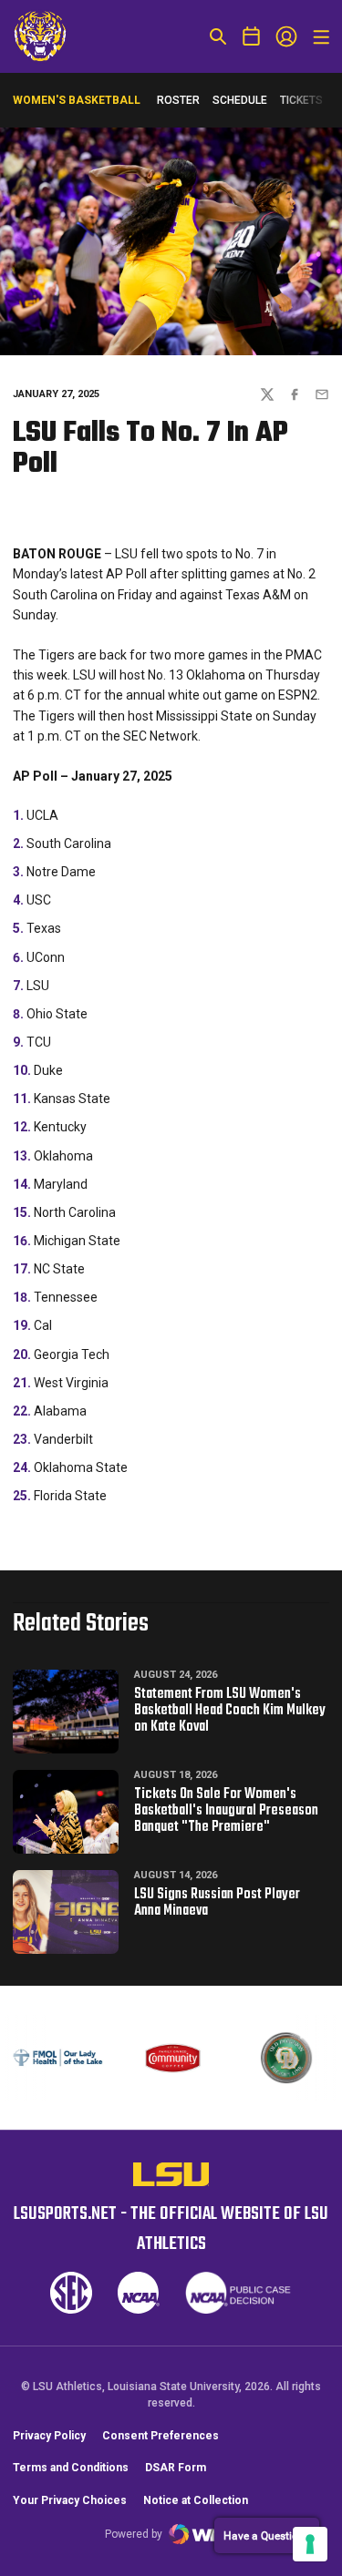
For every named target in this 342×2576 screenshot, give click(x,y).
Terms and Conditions (71, 2468)
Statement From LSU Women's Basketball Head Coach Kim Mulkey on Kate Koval (230, 1711)
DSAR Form (176, 2468)
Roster (178, 100)
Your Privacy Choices (70, 2500)
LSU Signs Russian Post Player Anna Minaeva (217, 1903)
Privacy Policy (49, 2436)
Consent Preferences (161, 2436)
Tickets (301, 104)
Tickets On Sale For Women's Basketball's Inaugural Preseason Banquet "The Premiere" (226, 1811)
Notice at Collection (196, 2500)
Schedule (240, 100)
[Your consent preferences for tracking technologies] (310, 2544)
